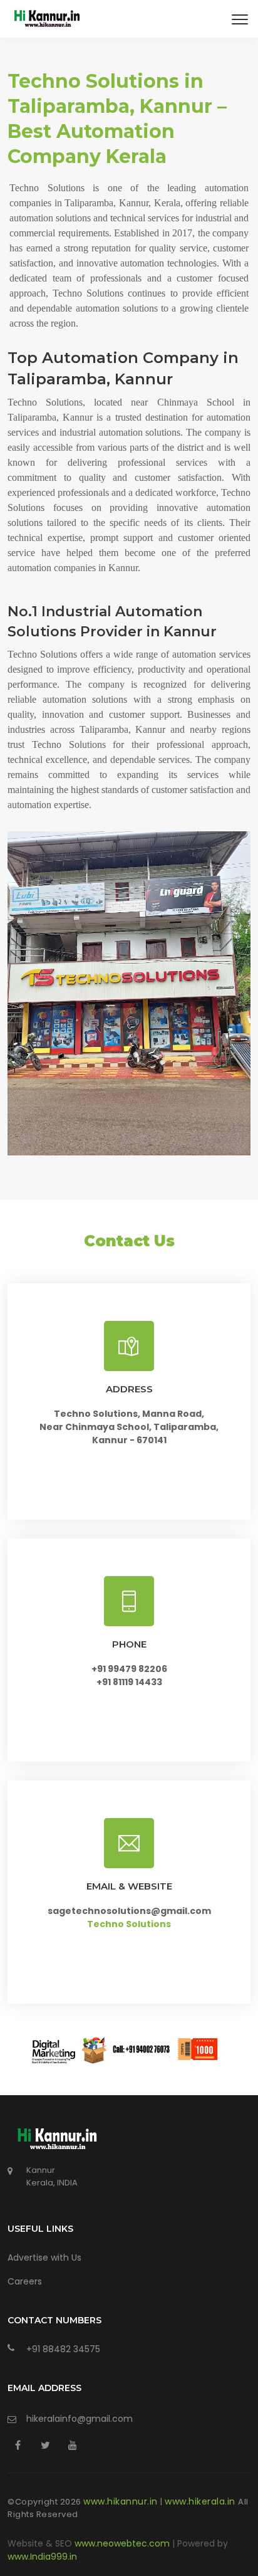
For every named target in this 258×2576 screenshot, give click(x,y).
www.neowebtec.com (123, 2543)
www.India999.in (42, 2557)
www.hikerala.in (201, 2501)
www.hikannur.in (122, 2501)
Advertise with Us (44, 2258)
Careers (25, 2281)
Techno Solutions (129, 1924)
